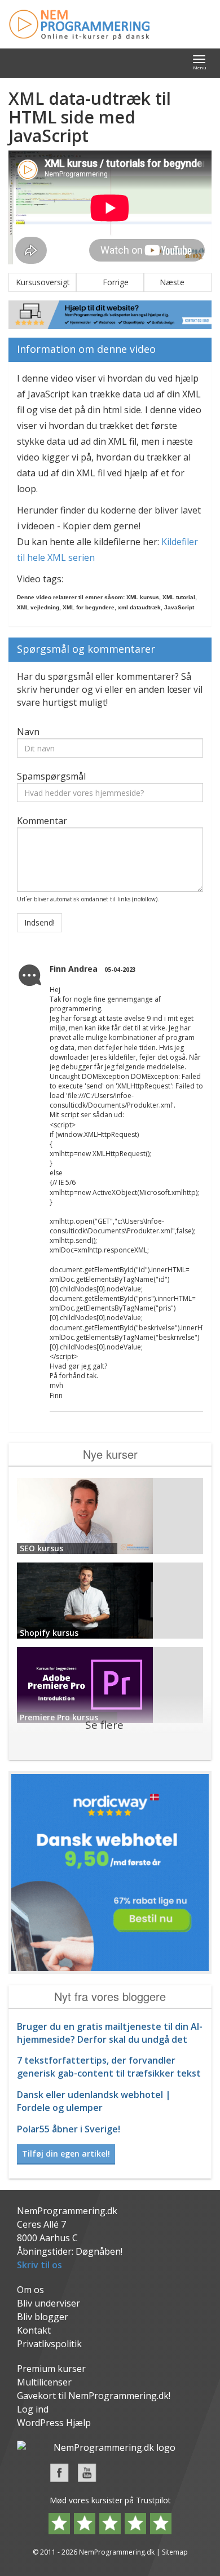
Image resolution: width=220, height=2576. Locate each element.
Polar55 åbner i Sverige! (69, 2129)
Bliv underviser (49, 2303)
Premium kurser (51, 2369)
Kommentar (42, 821)
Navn (28, 732)
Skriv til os (39, 2265)
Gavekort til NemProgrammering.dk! (94, 2396)
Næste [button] (178, 282)
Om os (30, 2290)
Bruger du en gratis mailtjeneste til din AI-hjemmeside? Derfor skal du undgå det (110, 2033)
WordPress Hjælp (54, 2423)
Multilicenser (44, 2382)
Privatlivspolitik (49, 2344)
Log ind (33, 2409)
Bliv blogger (43, 2317)
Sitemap (175, 2552)
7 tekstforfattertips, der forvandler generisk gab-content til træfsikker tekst (109, 2067)
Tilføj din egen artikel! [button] (66, 2154)
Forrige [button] (110, 282)
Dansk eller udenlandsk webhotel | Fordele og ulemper (94, 2101)
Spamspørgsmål (51, 776)
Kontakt (34, 2330)
